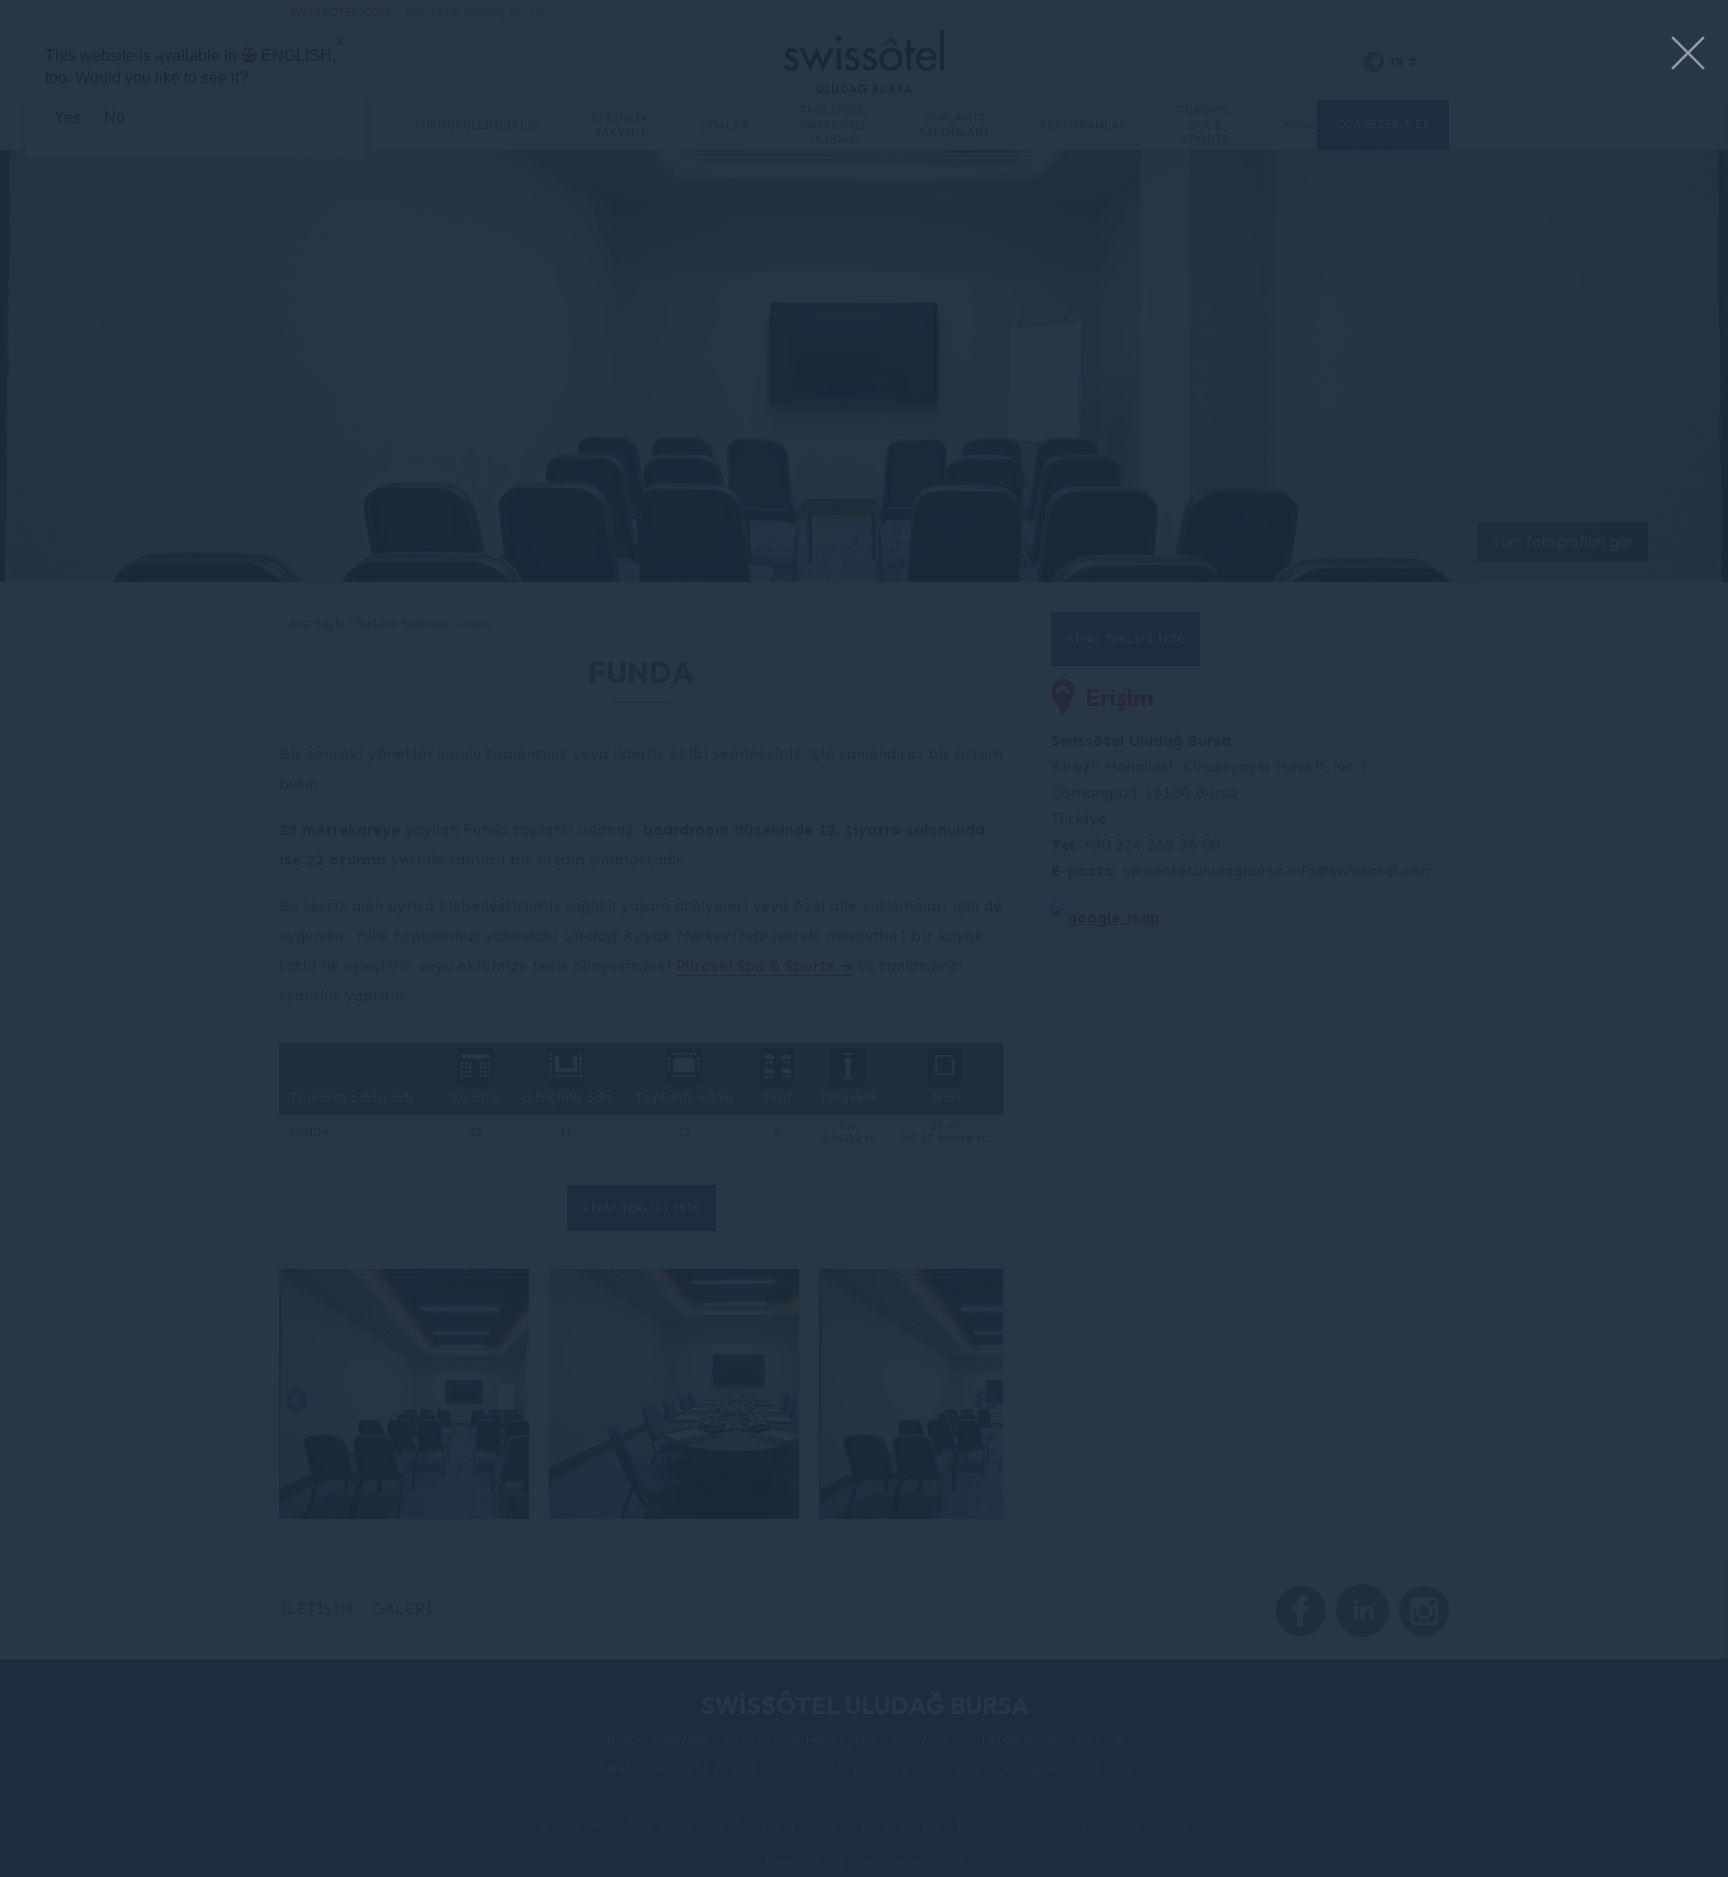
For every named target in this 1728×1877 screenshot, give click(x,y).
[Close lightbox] (1688, 54)
